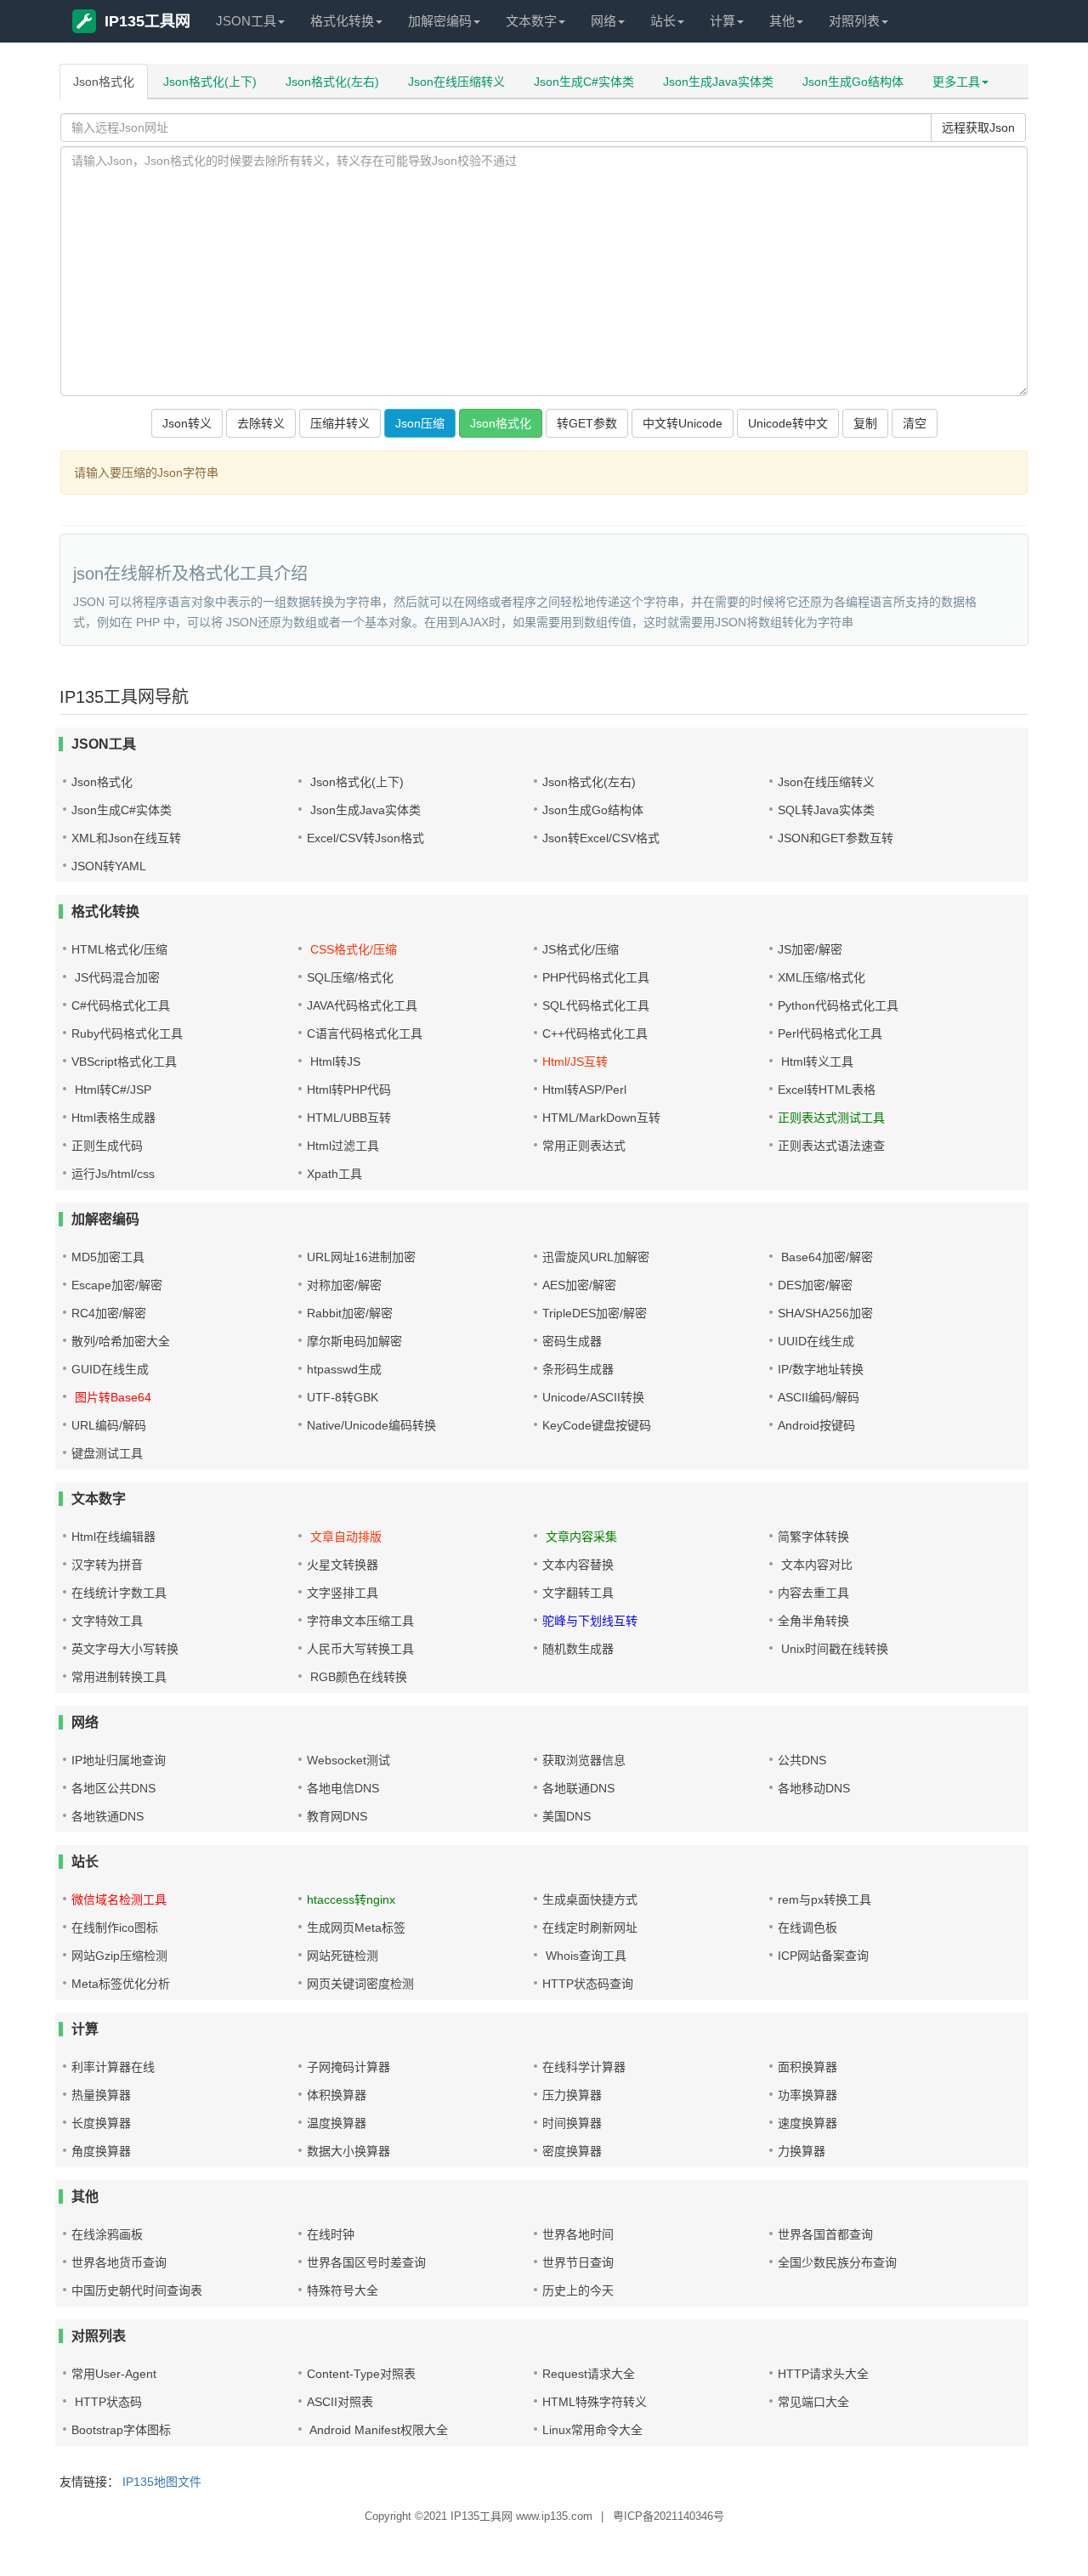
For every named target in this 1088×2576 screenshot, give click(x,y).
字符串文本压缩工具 (360, 1621)
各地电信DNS (343, 1788)
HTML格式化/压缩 (119, 949)
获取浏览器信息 (584, 1760)
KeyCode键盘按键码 (597, 1425)
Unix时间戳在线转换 (833, 1649)
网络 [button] (603, 21)
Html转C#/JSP (111, 1090)
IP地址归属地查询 (119, 1760)
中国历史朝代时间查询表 (137, 2290)
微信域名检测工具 (119, 1899)
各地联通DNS (578, 1788)
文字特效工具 (107, 1621)
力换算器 (802, 2151)
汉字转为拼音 (107, 1565)
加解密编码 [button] (440, 21)
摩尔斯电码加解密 (354, 1341)
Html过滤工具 (343, 1146)
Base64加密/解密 (825, 1257)
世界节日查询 (578, 2262)
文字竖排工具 (343, 1593)
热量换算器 (101, 2095)
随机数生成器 (578, 1649)
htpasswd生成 (344, 1369)
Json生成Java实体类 (718, 82)
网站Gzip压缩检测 (119, 1956)
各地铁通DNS (108, 1816)
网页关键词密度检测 (360, 1984)
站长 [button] (663, 21)
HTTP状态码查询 (588, 1984)
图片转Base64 (111, 1397)
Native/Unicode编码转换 (371, 1425)
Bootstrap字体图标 (121, 2430)
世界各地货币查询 (119, 2262)
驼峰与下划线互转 (590, 1621)
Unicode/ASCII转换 (593, 1397)
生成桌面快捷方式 (590, 1899)
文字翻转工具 (578, 1593)
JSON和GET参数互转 (836, 838)
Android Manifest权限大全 (377, 2430)
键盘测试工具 (107, 1453)
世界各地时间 (578, 2234)
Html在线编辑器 (113, 1537)
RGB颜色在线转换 (357, 1677)
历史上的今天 (578, 2290)
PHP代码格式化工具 (596, 977)
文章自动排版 (344, 1537)
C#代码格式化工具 (121, 1005)
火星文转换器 (343, 1565)
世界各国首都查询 (825, 2234)
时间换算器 (572, 2123)
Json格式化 (104, 82)
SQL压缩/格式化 (350, 977)
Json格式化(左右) (332, 82)
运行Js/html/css (113, 1174)
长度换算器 (101, 2123)
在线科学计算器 (584, 2067)
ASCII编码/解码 (819, 1397)
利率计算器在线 (113, 2067)
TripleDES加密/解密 (595, 1313)
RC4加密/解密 (109, 1313)
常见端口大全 (813, 2402)
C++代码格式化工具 (595, 1033)
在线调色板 (807, 1928)
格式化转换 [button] (342, 21)
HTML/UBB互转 (349, 1118)
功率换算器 (807, 2095)
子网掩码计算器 (348, 2067)
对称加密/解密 (344, 1285)
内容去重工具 (813, 1593)
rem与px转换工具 (824, 1899)
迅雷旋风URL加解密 (596, 1257)
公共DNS (802, 1760)
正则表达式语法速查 (831, 1146)
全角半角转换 (813, 1621)
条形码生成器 (578, 1369)
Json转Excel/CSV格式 (601, 838)
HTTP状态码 (107, 2402)
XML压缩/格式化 (822, 977)
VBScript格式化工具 (124, 1062)
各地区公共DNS (113, 1788)
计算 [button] (722, 21)
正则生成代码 (107, 1146)
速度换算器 (807, 2123)
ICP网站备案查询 (823, 1956)
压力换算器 (572, 2095)
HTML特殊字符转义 (595, 2402)
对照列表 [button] (854, 21)
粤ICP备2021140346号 (669, 2516)
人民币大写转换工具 (360, 1649)
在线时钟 (331, 2234)
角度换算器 (101, 2151)
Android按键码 (816, 1425)
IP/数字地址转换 (821, 1369)
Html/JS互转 (575, 1062)
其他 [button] (782, 21)
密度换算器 (572, 2151)
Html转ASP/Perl (584, 1090)
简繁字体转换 (813, 1537)
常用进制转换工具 (119, 1677)
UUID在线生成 (816, 1341)
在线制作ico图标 (115, 1928)
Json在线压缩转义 (456, 82)
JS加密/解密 (810, 949)
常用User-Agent (114, 2374)
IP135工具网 (147, 21)
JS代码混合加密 (116, 977)
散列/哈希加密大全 (121, 1341)
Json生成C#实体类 (584, 82)
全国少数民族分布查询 (837, 2262)
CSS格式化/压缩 (352, 949)
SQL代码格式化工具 (596, 1005)
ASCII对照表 (340, 2402)
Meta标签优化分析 (121, 1984)
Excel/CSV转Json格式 (365, 838)
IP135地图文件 (162, 2482)
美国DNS (567, 1816)
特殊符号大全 (343, 2290)
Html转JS (334, 1062)
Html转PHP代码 (349, 1090)
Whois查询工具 (584, 1956)
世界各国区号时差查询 (366, 2262)
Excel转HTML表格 (827, 1090)
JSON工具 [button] (246, 21)
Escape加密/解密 (117, 1285)
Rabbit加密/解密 (350, 1313)
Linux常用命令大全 (592, 2430)
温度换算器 (337, 2123)
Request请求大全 (589, 2374)
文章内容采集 (580, 1537)
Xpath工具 (334, 1174)
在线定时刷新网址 (590, 1928)
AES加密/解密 (579, 1285)
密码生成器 (572, 1341)
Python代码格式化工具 (838, 1005)
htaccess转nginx (351, 1899)
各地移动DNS (814, 1788)
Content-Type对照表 (361, 2374)
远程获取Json (978, 127)
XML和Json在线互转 (126, 838)
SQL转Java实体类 (826, 810)
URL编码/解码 (109, 1425)
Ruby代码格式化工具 (127, 1033)
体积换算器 (337, 2095)
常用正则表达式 (584, 1146)
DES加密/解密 (815, 1285)
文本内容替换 (578, 1565)
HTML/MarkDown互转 (601, 1118)
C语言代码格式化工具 (365, 1033)
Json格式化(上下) (210, 82)
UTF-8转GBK (343, 1397)
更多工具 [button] (956, 82)
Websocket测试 (348, 1760)
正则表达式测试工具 (831, 1118)
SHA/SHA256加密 (825, 1313)
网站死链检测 (343, 1956)
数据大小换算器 (348, 2151)
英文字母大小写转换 (125, 1649)
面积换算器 (807, 2067)
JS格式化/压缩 (581, 949)
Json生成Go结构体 (853, 82)
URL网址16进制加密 (361, 1257)
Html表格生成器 (113, 1118)
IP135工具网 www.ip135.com (521, 2516)
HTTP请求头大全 (823, 2374)
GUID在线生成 (110, 1369)
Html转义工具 (816, 1062)
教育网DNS (337, 1816)
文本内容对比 (815, 1565)
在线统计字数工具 (119, 1593)
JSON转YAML (109, 866)
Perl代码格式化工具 (830, 1033)
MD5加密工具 (108, 1257)
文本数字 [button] (531, 21)
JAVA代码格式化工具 (362, 1005)
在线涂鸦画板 (107, 2234)
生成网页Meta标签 (356, 1928)
